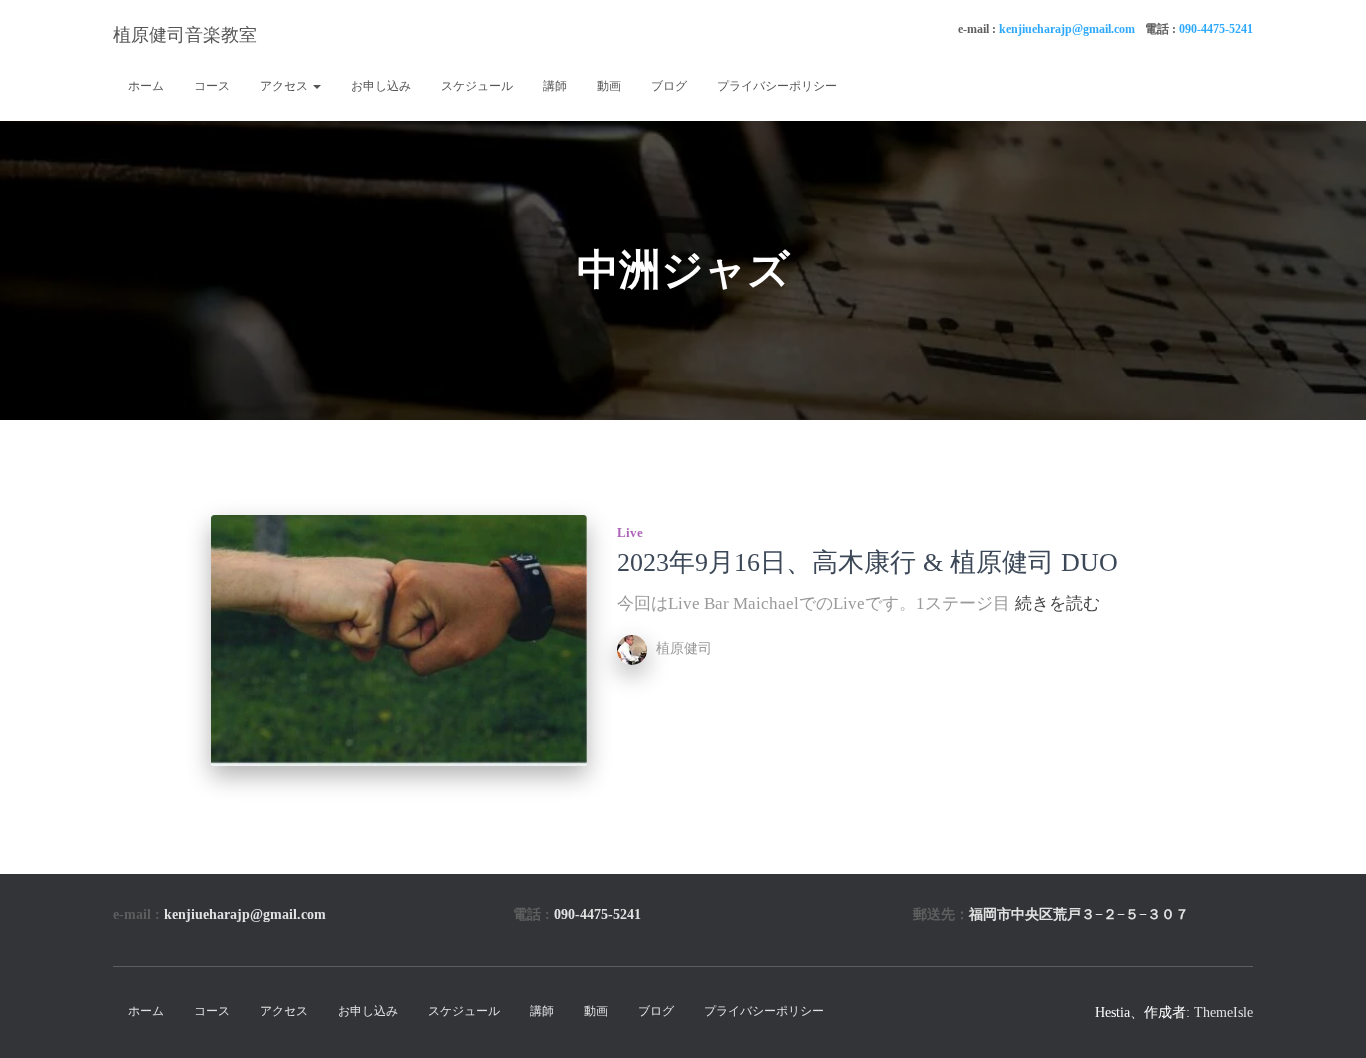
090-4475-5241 (1216, 29)
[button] (316, 86)
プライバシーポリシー (777, 86)
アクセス (285, 86)
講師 (555, 86)
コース (212, 86)
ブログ (669, 86)
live (630, 532)
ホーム (146, 86)
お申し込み (381, 86)
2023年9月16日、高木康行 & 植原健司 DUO (867, 562)
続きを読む (1057, 603)
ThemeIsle (1223, 1012)
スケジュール (477, 86)
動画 (609, 86)
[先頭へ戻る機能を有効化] (1326, 1018)
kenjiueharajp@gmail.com (1067, 29)
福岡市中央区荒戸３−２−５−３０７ (1079, 914)
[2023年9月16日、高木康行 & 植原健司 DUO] (399, 640)
